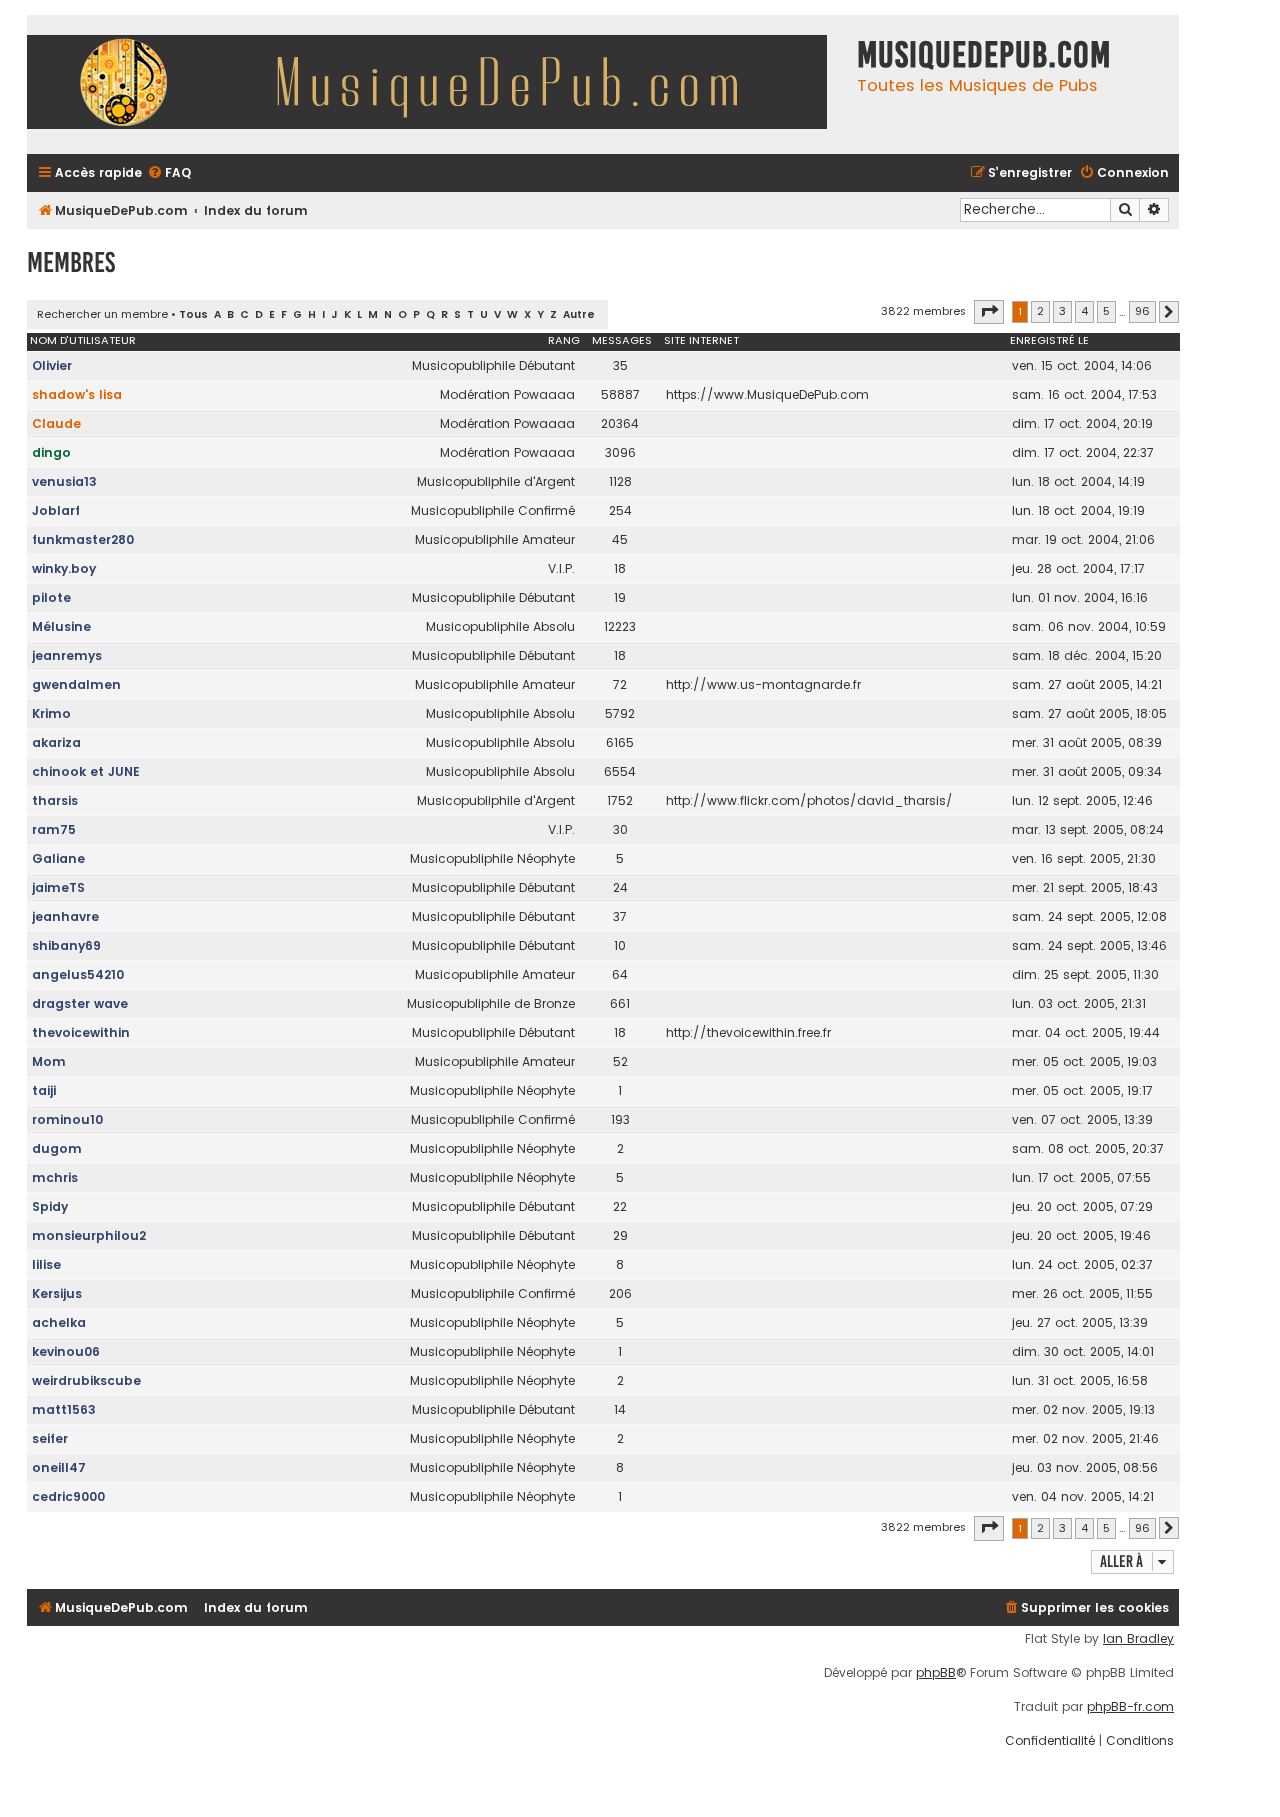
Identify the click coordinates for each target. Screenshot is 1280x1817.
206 (620, 1293)
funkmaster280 (83, 539)
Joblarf (56, 510)
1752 (620, 800)
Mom (49, 1061)
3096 (620, 452)
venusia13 (64, 481)
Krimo (51, 713)
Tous (193, 314)
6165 (620, 742)
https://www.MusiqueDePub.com (767, 394)
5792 (620, 713)
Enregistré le (1049, 340)
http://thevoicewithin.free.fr (748, 1032)
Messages (622, 340)
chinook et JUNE (86, 771)
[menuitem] (169, 173)
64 (620, 974)
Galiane (58, 858)
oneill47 (59, 1467)
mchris (55, 1177)
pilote (51, 597)
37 (620, 916)
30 (620, 829)
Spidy (50, 1206)
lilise (46, 1264)
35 (620, 365)
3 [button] (1062, 311)
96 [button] (1142, 311)
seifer (50, 1438)
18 (620, 568)
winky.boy (64, 568)
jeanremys (67, 655)
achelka (59, 1322)
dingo (51, 452)
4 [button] (1084, 311)
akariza (56, 742)
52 (620, 1061)
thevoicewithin (81, 1032)
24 (620, 887)
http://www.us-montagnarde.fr (763, 684)
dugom (57, 1148)
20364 (620, 423)
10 (620, 945)
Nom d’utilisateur (83, 340)
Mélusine (61, 626)
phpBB (936, 1673)
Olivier (52, 365)
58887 (620, 394)
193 (620, 1119)
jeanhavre (65, 916)
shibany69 (66, 945)
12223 (620, 626)
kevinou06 (66, 1351)
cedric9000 (68, 1496)
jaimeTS (58, 887)
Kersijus (57, 1293)
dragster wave (80, 1003)
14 (620, 1409)
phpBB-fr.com (1130, 1707)
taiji (44, 1090)
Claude (56, 423)
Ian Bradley (1138, 1639)
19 (620, 597)
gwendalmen (76, 684)
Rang (564, 340)
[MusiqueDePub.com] (437, 84)
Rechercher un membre (102, 314)
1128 (620, 481)
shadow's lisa (77, 394)
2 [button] (1040, 311)
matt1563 (64, 1409)
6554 (620, 771)
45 (620, 539)
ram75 (54, 829)
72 (620, 684)
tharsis (55, 800)
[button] (989, 312)
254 (620, 510)
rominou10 (67, 1119)
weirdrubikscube (86, 1380)
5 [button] (1106, 311)
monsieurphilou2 (89, 1235)
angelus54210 (78, 974)
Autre (579, 314)
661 (620, 1003)
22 (620, 1206)
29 (620, 1235)
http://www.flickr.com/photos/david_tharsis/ (809, 800)
